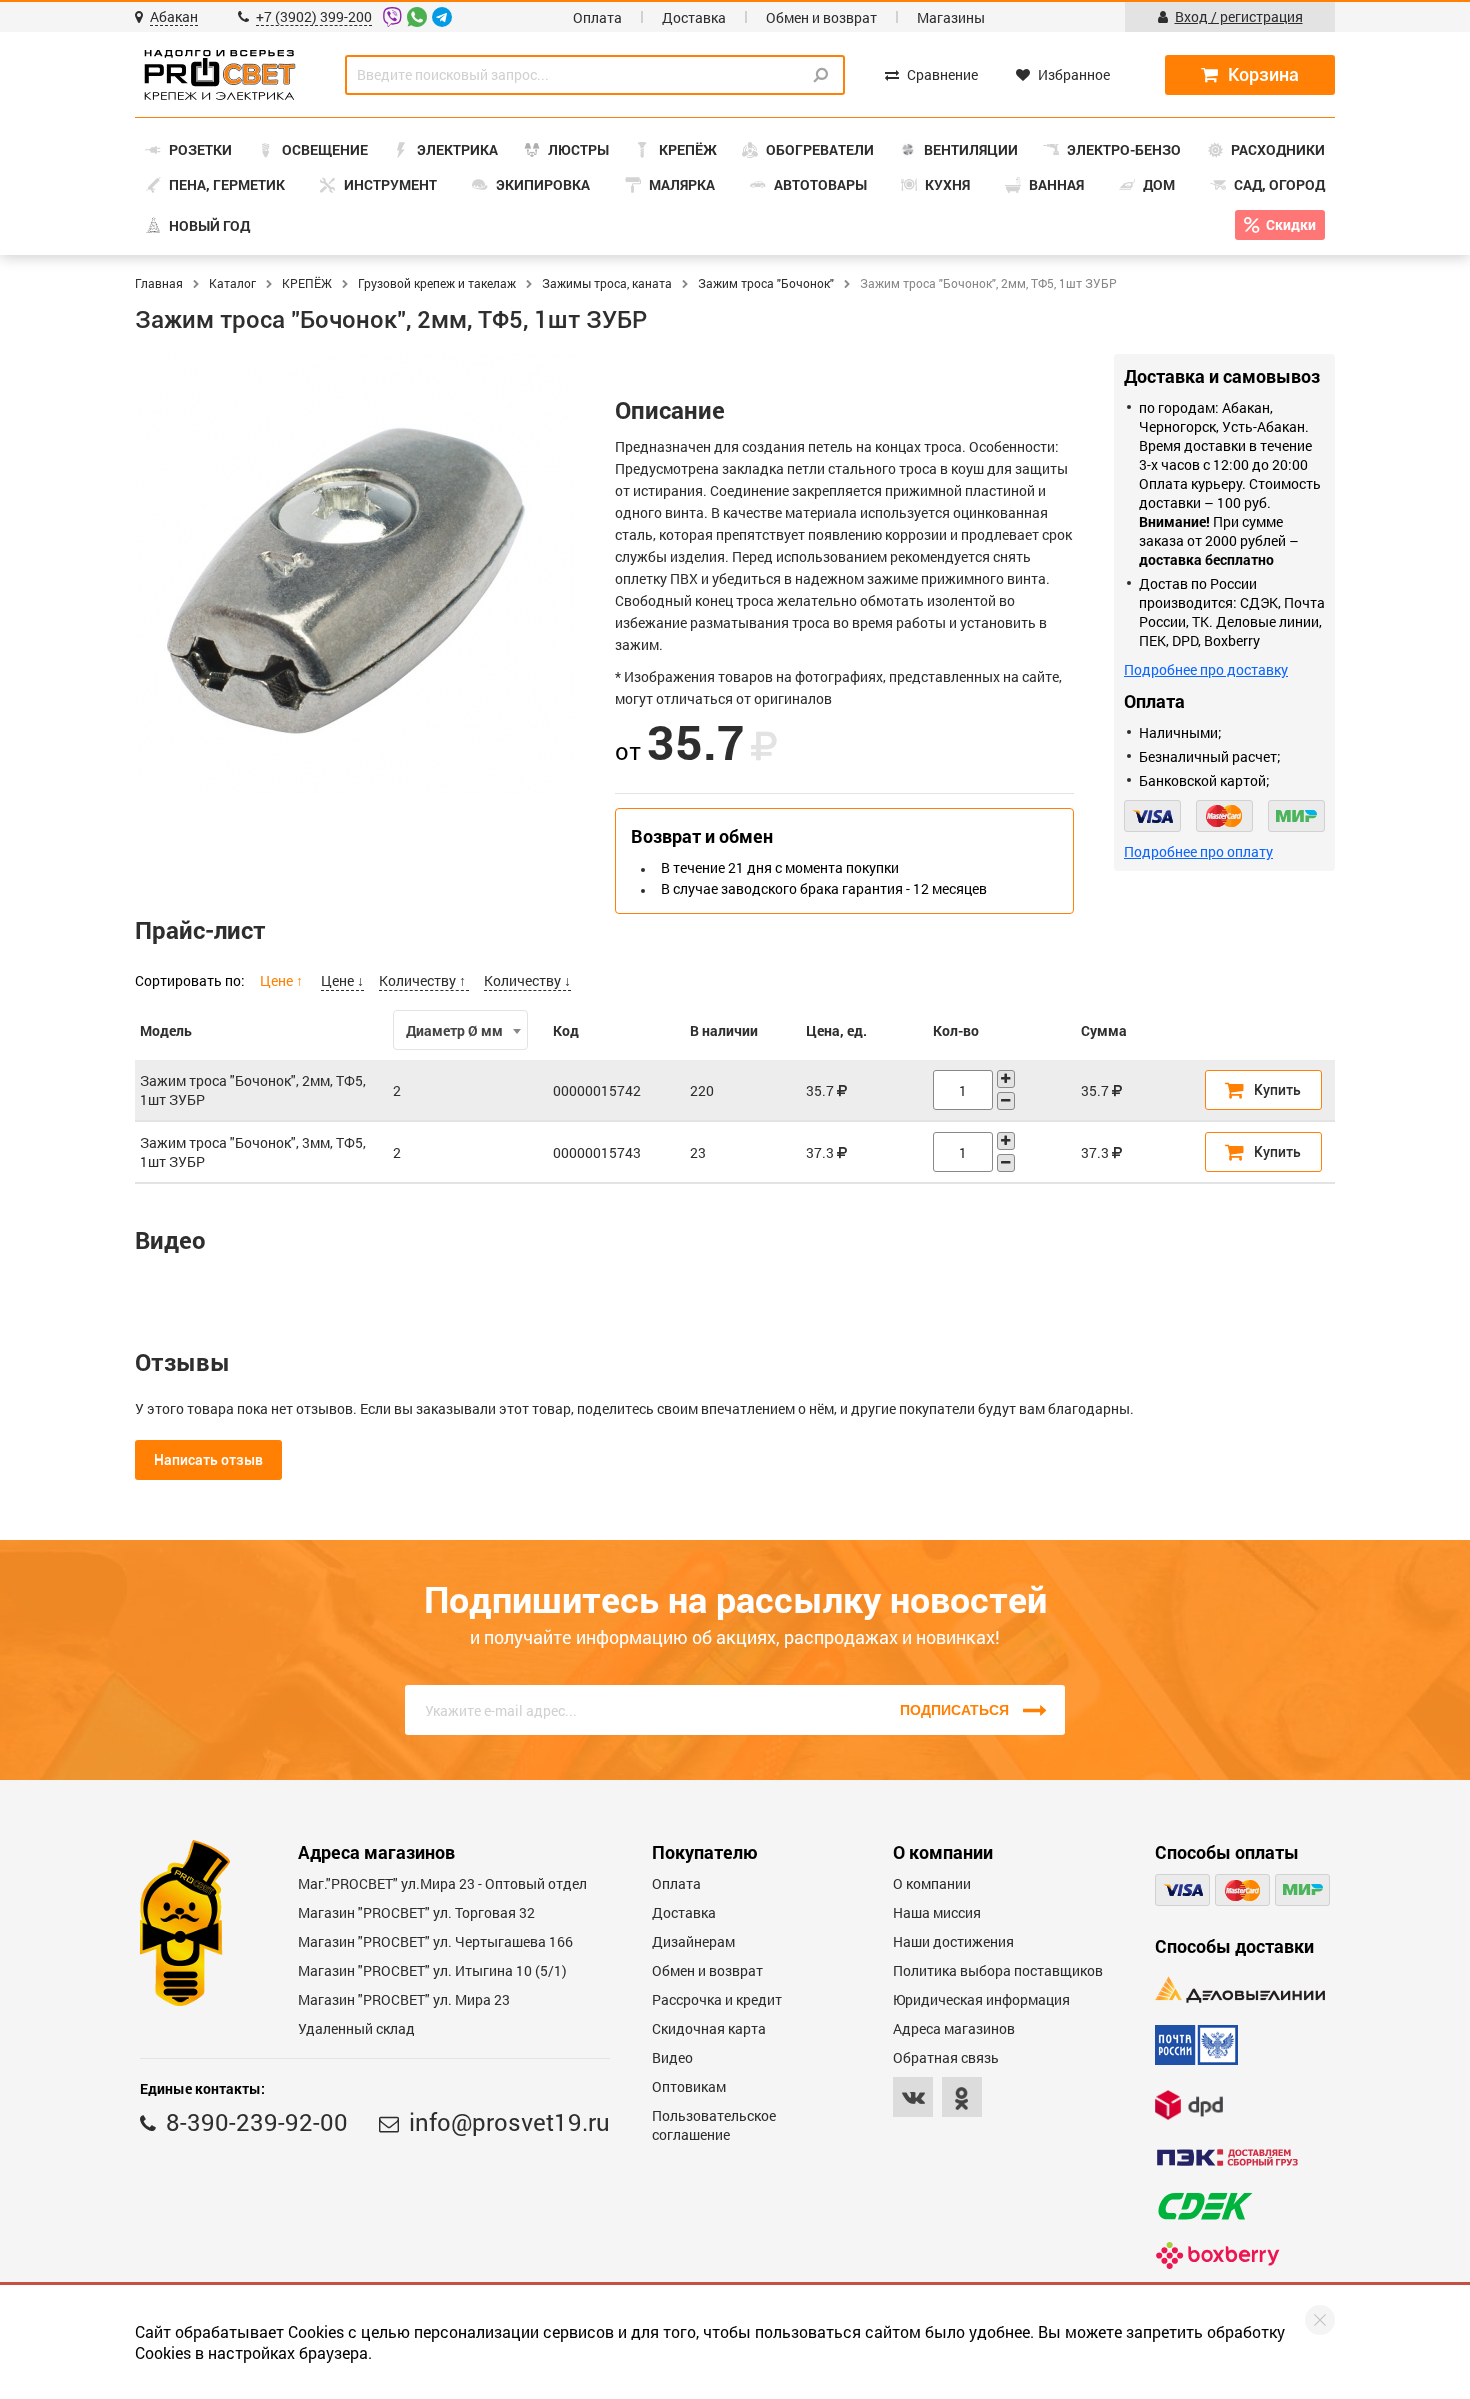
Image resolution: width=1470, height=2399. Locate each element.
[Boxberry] (1217, 2255)
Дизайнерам (693, 1941)
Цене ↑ (283, 980)
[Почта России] (1196, 2045)
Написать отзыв (208, 1460)
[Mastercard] (1224, 816)
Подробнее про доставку (1206, 669)
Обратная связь (946, 2057)
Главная (159, 283)
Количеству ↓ (527, 980)
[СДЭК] (1205, 2206)
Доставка (694, 17)
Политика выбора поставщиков (998, 1970)
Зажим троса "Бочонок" (766, 283)
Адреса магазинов (954, 2028)
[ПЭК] (1227, 2157)
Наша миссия (937, 1912)
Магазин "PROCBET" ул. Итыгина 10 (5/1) (432, 1970)
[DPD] (1189, 2104)
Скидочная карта (709, 2028)
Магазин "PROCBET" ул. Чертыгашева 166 (435, 1941)
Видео (672, 2057)
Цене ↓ (342, 980)
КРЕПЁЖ (307, 283)
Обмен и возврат (821, 17)
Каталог (232, 283)
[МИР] (1296, 816)
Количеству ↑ (424, 980)
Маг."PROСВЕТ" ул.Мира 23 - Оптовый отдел (442, 1883)
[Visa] (1152, 816)
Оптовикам (689, 2086)
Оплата (597, 17)
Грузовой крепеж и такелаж (437, 283)
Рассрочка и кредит (717, 1999)
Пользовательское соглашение (714, 2125)
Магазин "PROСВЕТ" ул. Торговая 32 (416, 1912)
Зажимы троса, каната (607, 283)
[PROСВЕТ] (220, 75)
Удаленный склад (356, 2028)
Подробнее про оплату (1198, 851)
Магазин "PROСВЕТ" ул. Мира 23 (404, 1999)
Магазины (951, 17)
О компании (932, 1883)
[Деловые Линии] (1240, 1989)
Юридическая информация (981, 1999)
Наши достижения (953, 1941)
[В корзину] (1263, 1090)
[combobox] (460, 1030)
